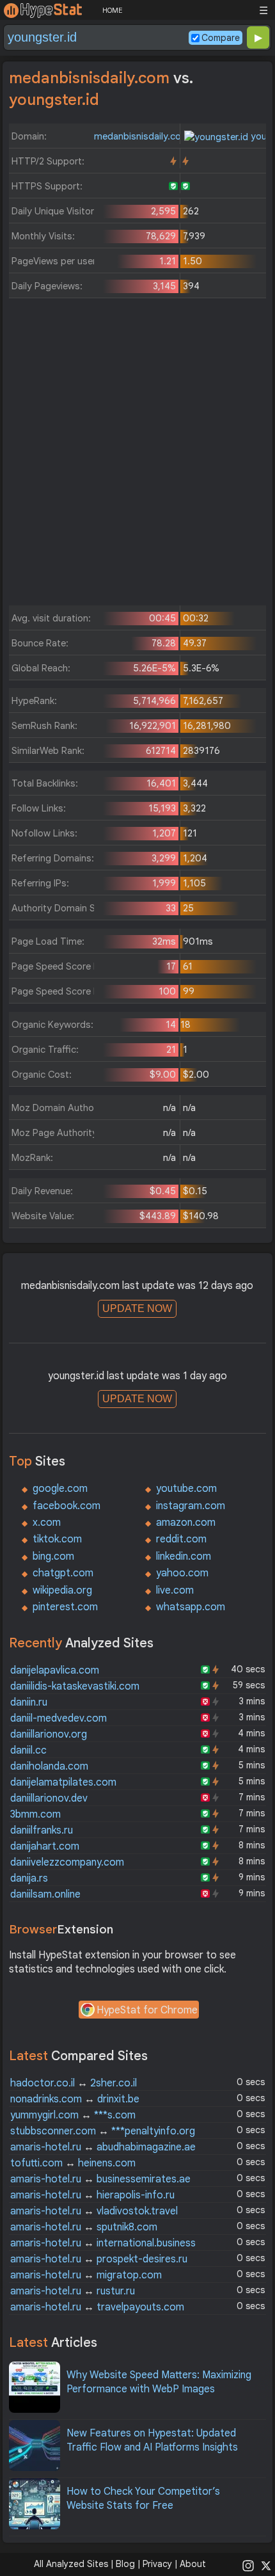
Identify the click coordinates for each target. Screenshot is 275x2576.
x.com (47, 1523)
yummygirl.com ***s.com (73, 2115)
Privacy (157, 2564)
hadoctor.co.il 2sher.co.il (74, 2083)
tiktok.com (57, 1539)
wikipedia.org (62, 1590)
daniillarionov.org (49, 1734)
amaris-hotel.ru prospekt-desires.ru (99, 2259)
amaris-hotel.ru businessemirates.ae (100, 2179)
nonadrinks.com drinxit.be (75, 2099)
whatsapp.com (191, 1607)
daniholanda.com (49, 1766)
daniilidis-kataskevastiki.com (75, 1686)
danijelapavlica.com (55, 1670)
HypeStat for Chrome (147, 2010)
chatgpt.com (63, 1573)
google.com (60, 1489)
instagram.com (191, 1506)
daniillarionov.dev (49, 1798)
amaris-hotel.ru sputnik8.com (84, 2227)
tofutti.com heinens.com (73, 2163)
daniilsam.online (45, 1894)
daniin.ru (29, 1702)
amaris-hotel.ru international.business (103, 2243)
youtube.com (186, 1489)
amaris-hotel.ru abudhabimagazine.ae (103, 2147)
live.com (175, 1590)
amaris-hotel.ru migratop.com (86, 2275)
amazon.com (186, 1523)
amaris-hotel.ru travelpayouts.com (97, 2307)
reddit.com (181, 1539)
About (193, 2564)
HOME (112, 10)
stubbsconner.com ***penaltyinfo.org (103, 2131)
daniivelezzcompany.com (67, 1862)
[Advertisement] (137, 455)
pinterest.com (65, 1607)
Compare (221, 38)
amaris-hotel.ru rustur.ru (73, 2291)
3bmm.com (35, 1814)
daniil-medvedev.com (59, 1718)
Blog (125, 2564)
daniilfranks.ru (42, 1830)
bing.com (53, 1556)
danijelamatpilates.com (63, 1782)
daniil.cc (28, 1750)
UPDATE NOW (137, 1308)
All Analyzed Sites (71, 2564)
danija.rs (29, 1878)
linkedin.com (184, 1556)
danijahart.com (45, 1846)
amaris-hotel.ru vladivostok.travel (94, 2211)
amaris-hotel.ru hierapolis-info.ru (92, 2195)
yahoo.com (182, 1573)
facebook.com (67, 1506)
